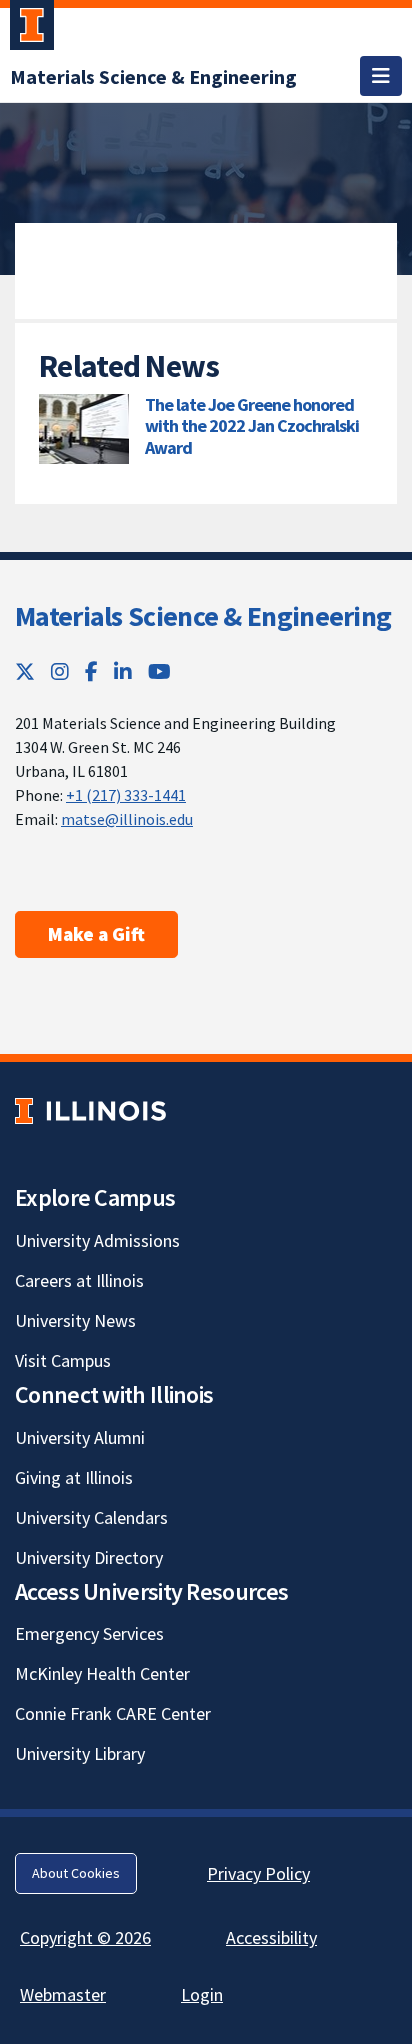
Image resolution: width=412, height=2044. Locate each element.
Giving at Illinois (74, 1477)
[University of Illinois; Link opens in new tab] (90, 1110)
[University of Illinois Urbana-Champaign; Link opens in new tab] (32, 29)
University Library (80, 1753)
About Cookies (76, 1873)
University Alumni (80, 1437)
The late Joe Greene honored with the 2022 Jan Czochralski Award (252, 426)
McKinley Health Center (102, 1673)
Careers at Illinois (79, 1280)
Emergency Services (89, 1633)
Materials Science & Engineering (203, 616)
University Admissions (97, 1240)
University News (75, 1320)
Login (202, 1994)
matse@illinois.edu (127, 819)
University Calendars (91, 1517)
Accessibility (271, 1937)
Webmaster (63, 1994)
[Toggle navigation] (381, 76)
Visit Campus (63, 1360)
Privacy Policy (258, 1873)
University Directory (89, 1557)
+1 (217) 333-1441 (126, 795)
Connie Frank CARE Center (113, 1713)
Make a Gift (96, 934)
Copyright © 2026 (85, 1937)
